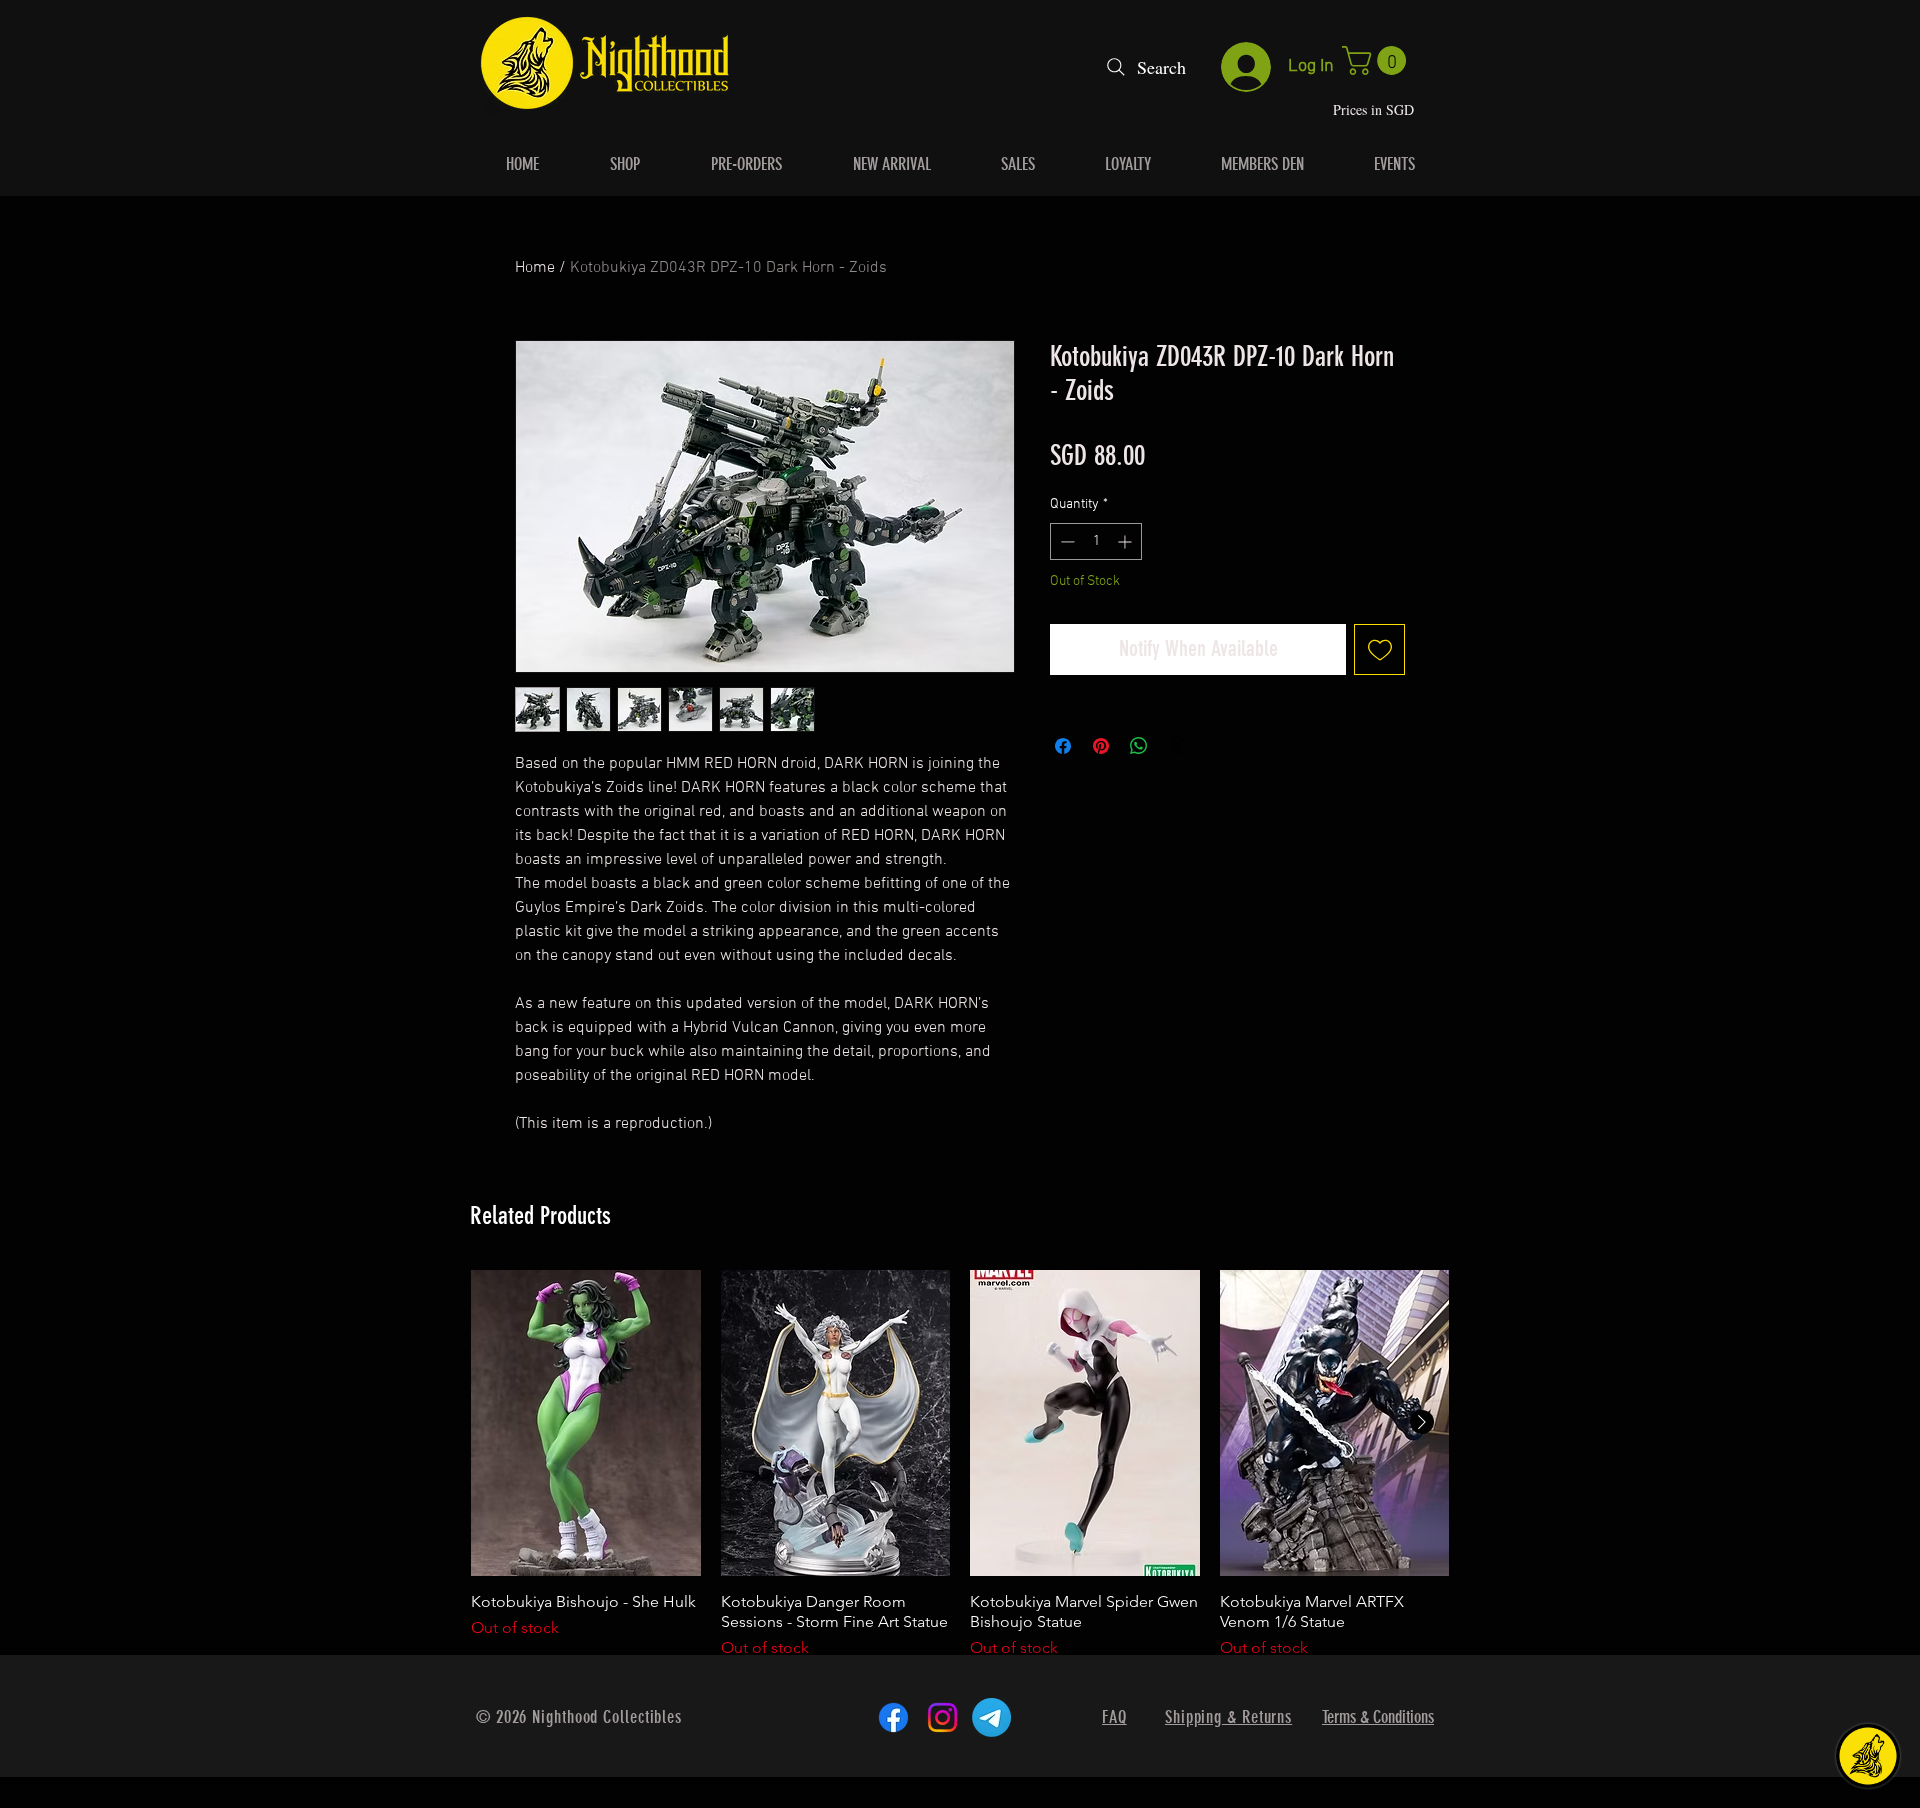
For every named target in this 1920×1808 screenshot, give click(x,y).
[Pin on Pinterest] (1101, 746)
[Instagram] (942, 1717)
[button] (1377, 60)
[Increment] (1126, 541)
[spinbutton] (1096, 541)
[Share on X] (1177, 746)
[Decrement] (1065, 541)
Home (535, 268)
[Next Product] (1422, 1422)
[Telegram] (991, 1717)
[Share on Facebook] (1063, 746)
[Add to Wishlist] (1379, 649)
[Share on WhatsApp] (1139, 746)
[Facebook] (893, 1717)
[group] (960, 1475)
